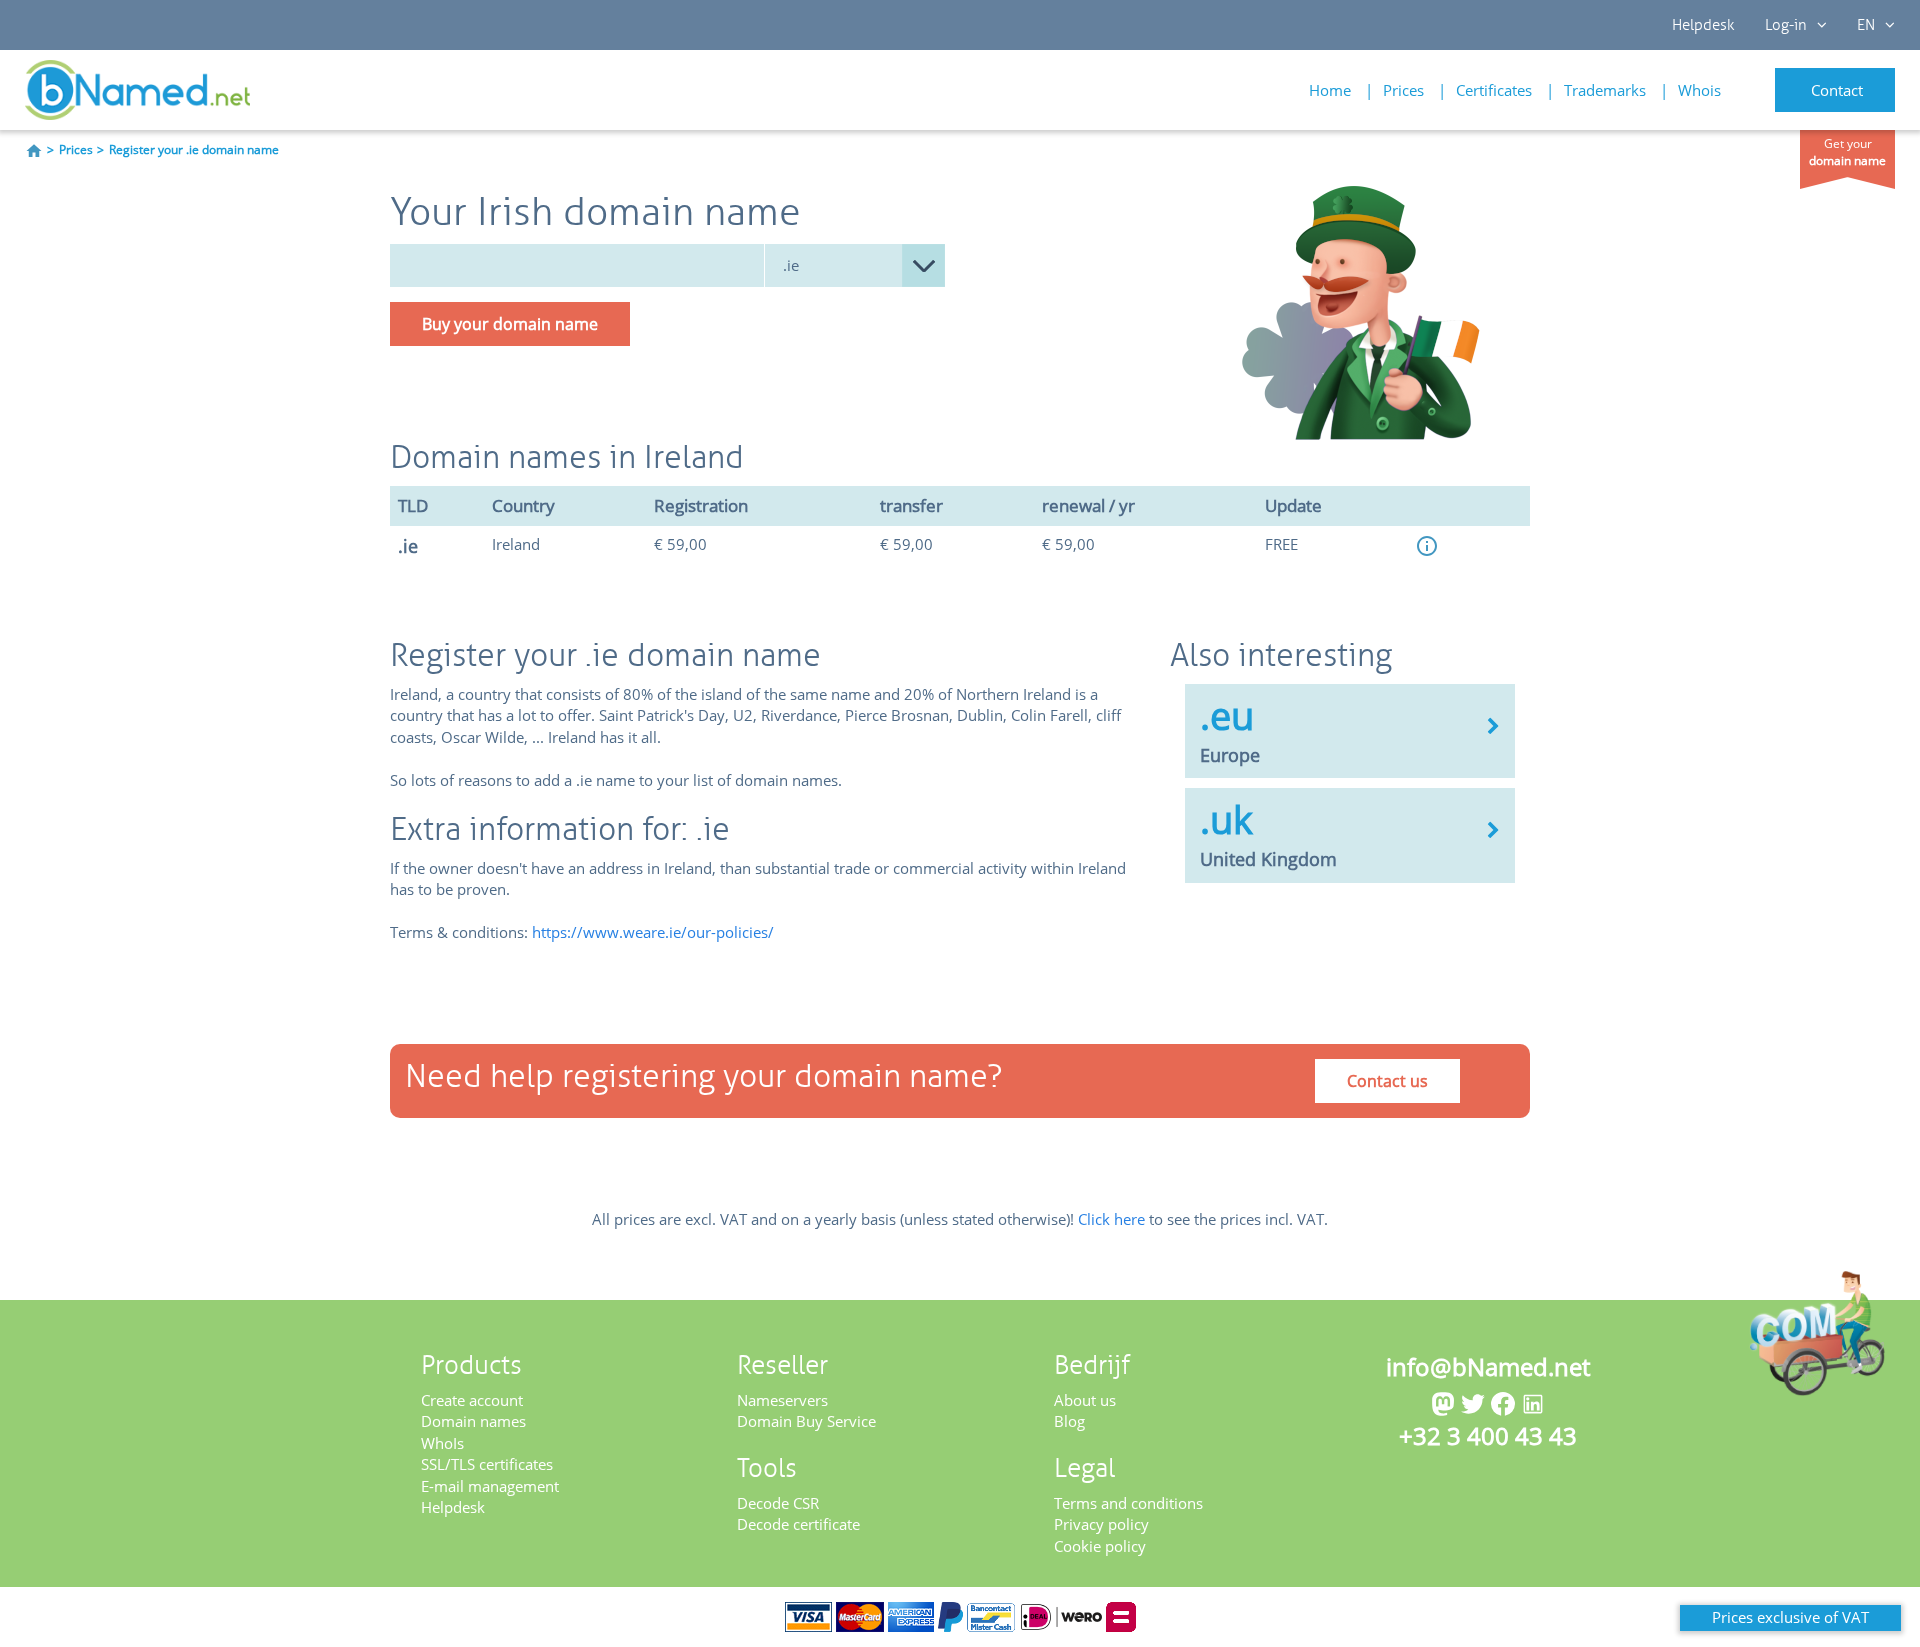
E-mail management (490, 1486)
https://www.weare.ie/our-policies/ (653, 932)
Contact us (1387, 1081)
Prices (1403, 90)
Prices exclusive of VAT (1790, 1617)
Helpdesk (1703, 25)
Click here (1111, 1219)
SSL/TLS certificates (487, 1464)
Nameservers (782, 1400)
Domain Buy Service (806, 1421)
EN (1866, 25)
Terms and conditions (1128, 1503)
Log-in (1786, 25)
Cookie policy (1100, 1546)
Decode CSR (778, 1503)
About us (1085, 1400)
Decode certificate (798, 1524)
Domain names (473, 1421)
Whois (1699, 90)
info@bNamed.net (1488, 1366)
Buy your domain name (510, 324)
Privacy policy (1101, 1524)
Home (1330, 90)
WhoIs (442, 1443)
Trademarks (1605, 90)
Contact (1837, 90)
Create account (472, 1400)
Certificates (1494, 90)
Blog (1069, 1421)
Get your (1847, 152)
